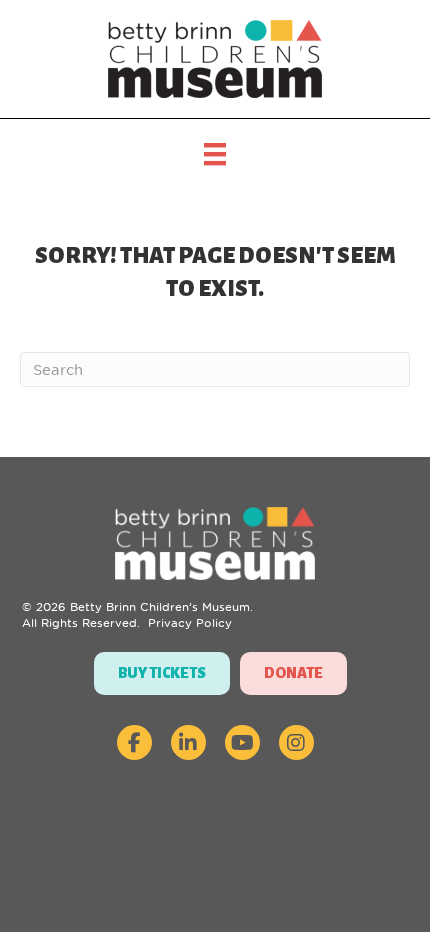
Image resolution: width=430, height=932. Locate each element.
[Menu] (215, 154)
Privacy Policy (190, 623)
